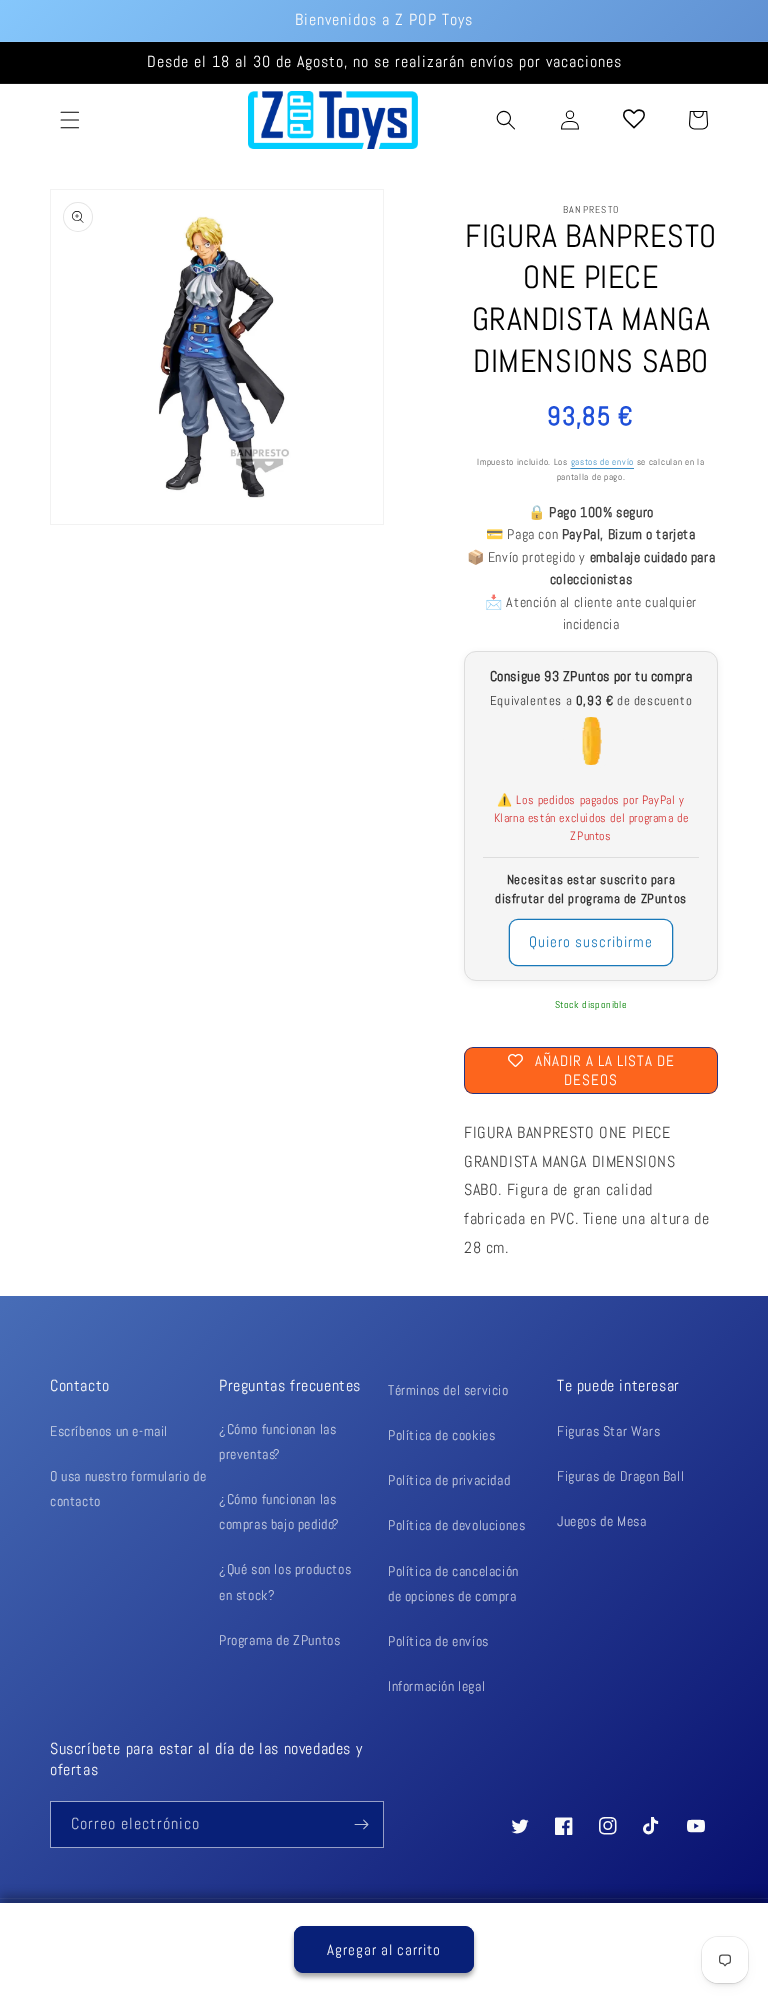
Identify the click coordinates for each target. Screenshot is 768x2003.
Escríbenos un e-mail (109, 1431)
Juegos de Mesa (601, 1521)
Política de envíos (438, 1641)
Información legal (436, 1686)
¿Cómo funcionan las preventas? (277, 1441)
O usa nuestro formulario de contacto (128, 1488)
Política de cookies (441, 1435)
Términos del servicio (448, 1390)
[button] (70, 120)
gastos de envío (603, 462)
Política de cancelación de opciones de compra (453, 1583)
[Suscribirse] (361, 1824)
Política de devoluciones (456, 1525)
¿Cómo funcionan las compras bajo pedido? (279, 1511)
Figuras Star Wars (608, 1431)
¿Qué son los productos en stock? (285, 1581)
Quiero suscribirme (591, 941)
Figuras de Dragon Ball (620, 1476)
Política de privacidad (449, 1480)
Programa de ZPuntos (279, 1640)
